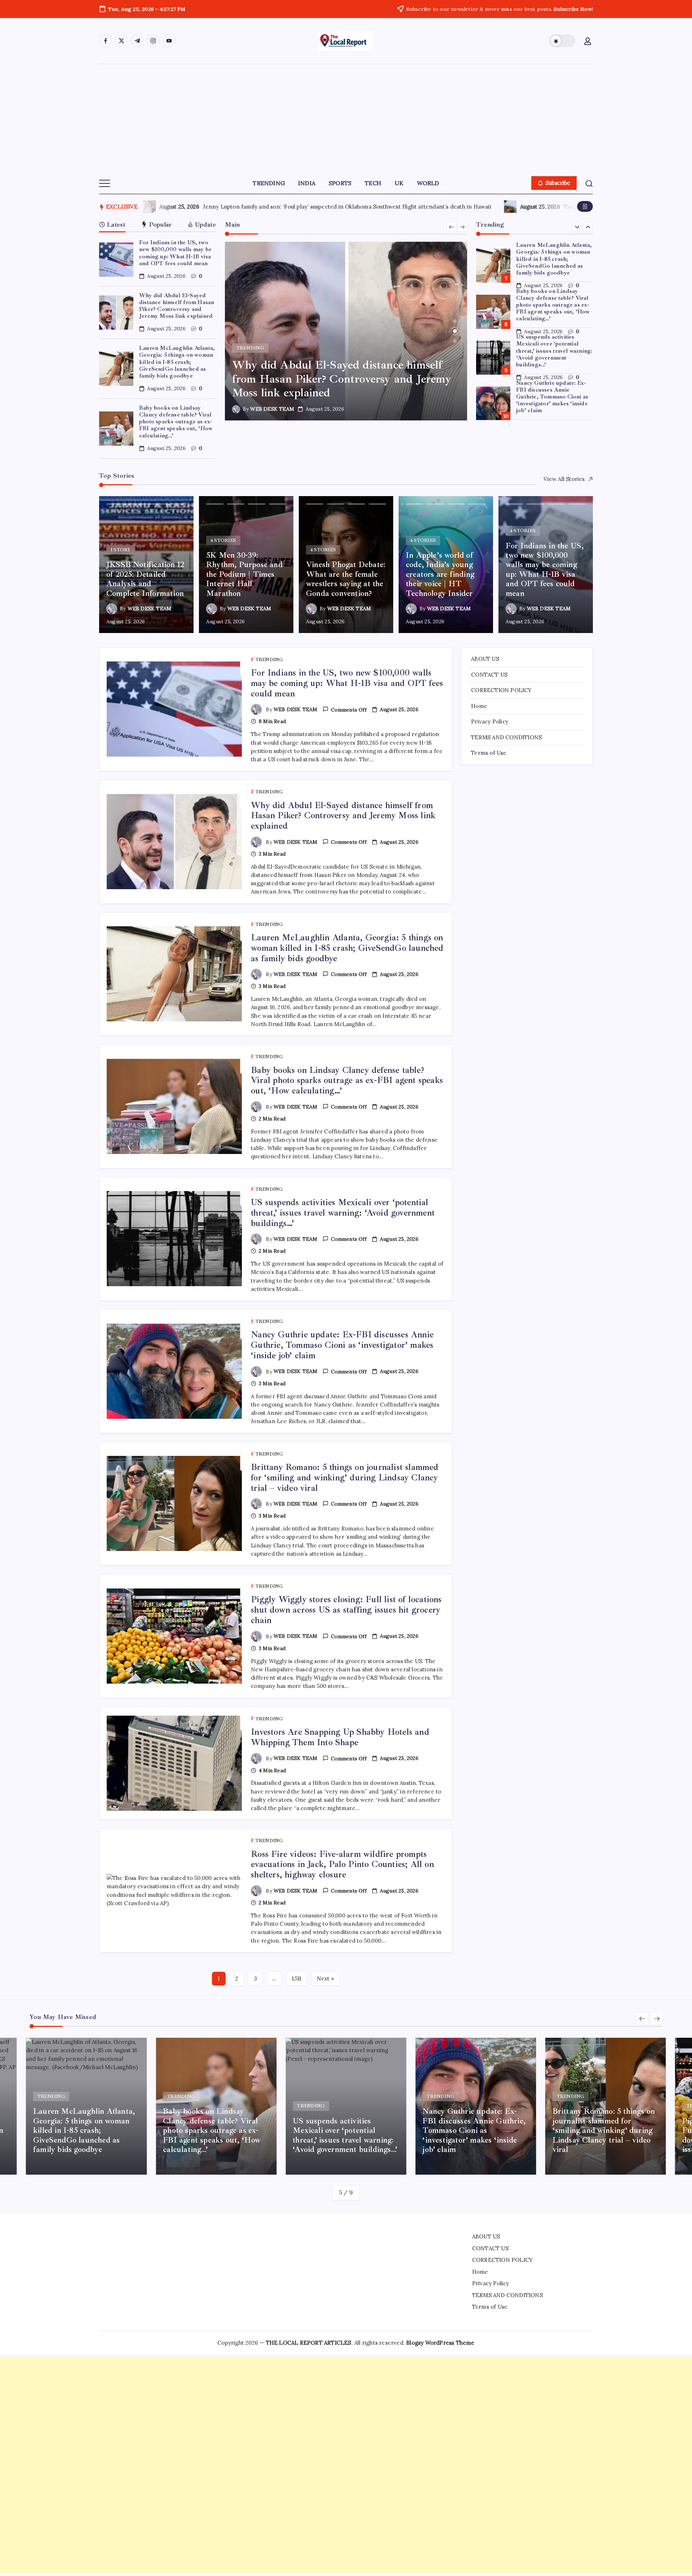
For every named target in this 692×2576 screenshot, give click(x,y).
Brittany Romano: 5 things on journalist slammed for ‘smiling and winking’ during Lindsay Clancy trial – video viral (555, 397)
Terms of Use (489, 753)
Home (479, 706)
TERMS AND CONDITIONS (506, 737)
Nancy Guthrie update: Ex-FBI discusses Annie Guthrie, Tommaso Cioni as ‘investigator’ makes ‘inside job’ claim (552, 351)
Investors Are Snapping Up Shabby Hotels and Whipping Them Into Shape (340, 1737)
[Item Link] (116, 260)
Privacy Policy (490, 721)
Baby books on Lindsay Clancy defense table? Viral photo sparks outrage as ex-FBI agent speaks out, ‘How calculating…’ (176, 422)
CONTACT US (489, 674)
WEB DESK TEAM (272, 409)
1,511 (297, 1978)
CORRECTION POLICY (501, 690)
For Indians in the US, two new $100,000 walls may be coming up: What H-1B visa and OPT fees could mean (175, 253)
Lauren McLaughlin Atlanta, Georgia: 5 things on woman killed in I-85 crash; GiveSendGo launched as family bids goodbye (177, 362)
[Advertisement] (346, 118)
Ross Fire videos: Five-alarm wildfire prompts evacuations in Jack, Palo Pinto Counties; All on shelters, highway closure (342, 1864)
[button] (562, 41)
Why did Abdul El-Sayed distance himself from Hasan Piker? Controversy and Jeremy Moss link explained (177, 306)
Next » (325, 1978)
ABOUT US (485, 659)
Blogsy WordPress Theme (440, 2343)
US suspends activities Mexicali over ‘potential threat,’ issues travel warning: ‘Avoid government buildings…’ (554, 305)
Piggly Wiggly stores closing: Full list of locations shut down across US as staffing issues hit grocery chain (346, 1610)
